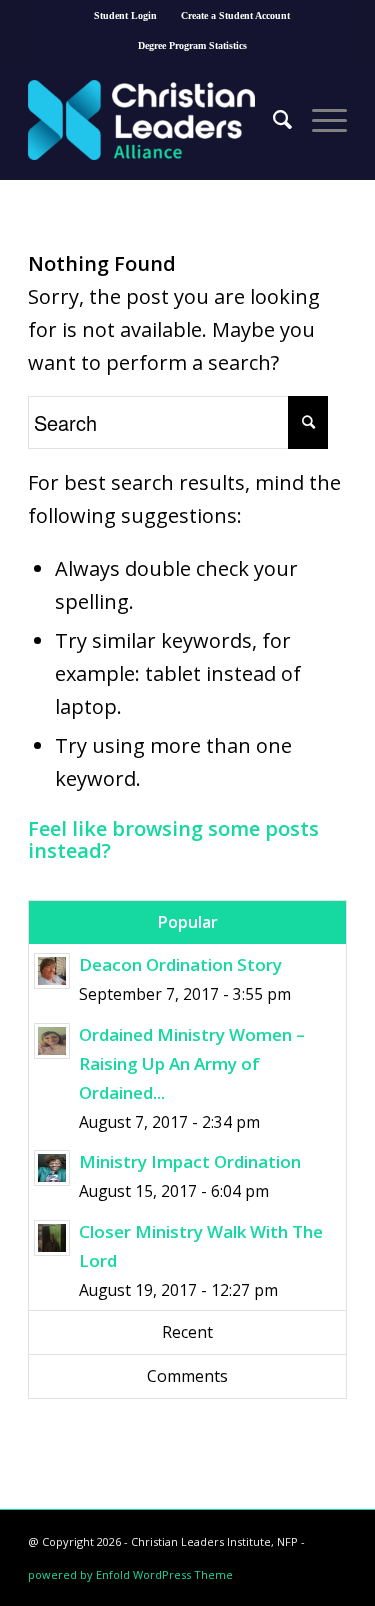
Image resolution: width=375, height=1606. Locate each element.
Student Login (125, 15)
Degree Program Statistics (192, 45)
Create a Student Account (235, 15)
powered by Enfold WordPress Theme (130, 1574)
